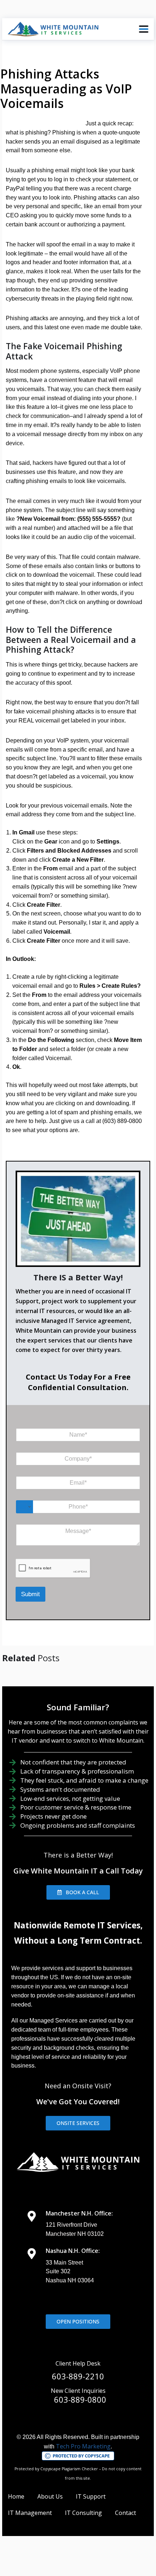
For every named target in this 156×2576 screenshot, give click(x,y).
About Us (50, 2496)
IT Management (30, 2513)
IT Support (91, 2496)
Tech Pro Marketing (83, 2446)
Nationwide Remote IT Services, (78, 1925)
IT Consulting (83, 2513)
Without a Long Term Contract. (78, 1941)
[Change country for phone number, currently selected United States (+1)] (24, 1507)
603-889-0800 (80, 2399)
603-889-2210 (78, 2376)
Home (16, 2496)
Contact (126, 2513)
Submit (30, 1594)
